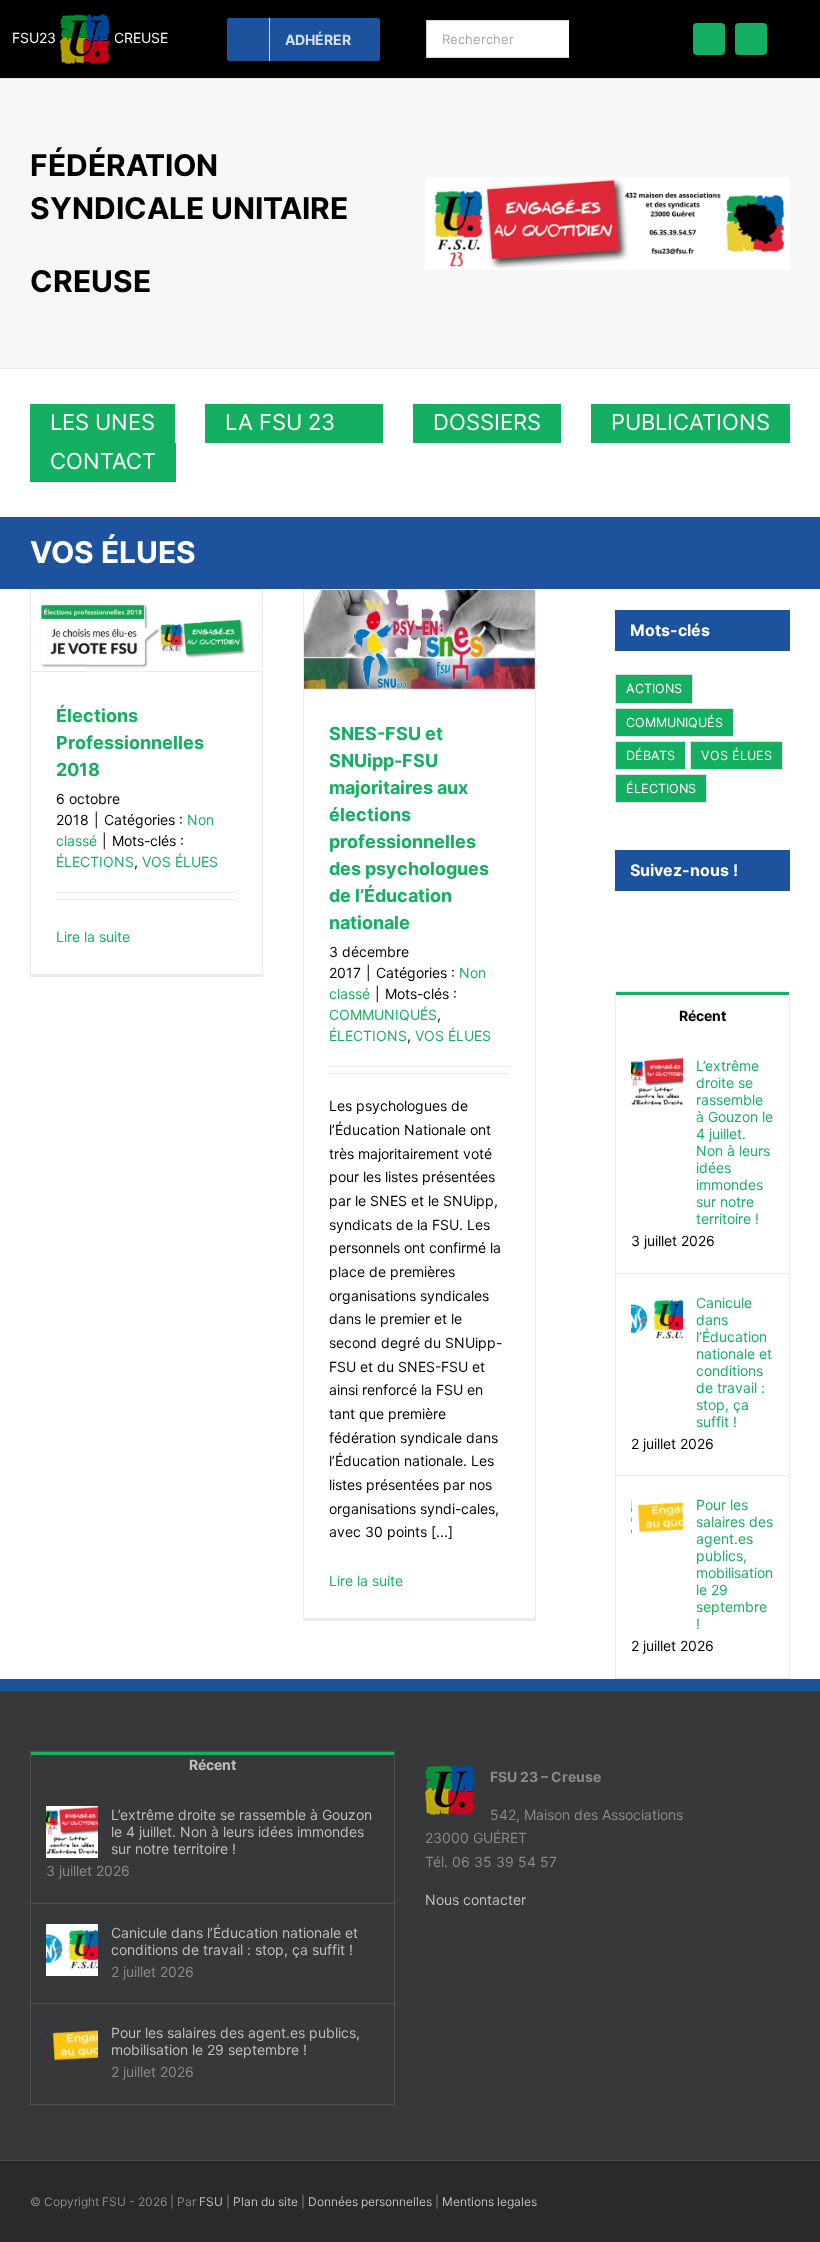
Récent (702, 1015)
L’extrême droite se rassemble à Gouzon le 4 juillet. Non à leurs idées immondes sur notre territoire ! (734, 1142)
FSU (211, 2201)
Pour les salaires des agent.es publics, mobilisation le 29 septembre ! (734, 1564)
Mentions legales (489, 2201)
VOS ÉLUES (180, 861)
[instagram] (751, 39)
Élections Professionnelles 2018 (130, 742)
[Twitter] (648, 924)
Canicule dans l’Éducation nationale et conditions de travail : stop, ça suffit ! (734, 1362)
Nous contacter (475, 1899)
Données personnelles (370, 2201)
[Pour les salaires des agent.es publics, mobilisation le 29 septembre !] (657, 1507)
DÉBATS (650, 755)
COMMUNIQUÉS (383, 1014)
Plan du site (265, 2201)
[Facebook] (621, 924)
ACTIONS (654, 688)
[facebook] (709, 39)
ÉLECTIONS (95, 861)
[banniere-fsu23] (607, 183)
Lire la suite (93, 936)
